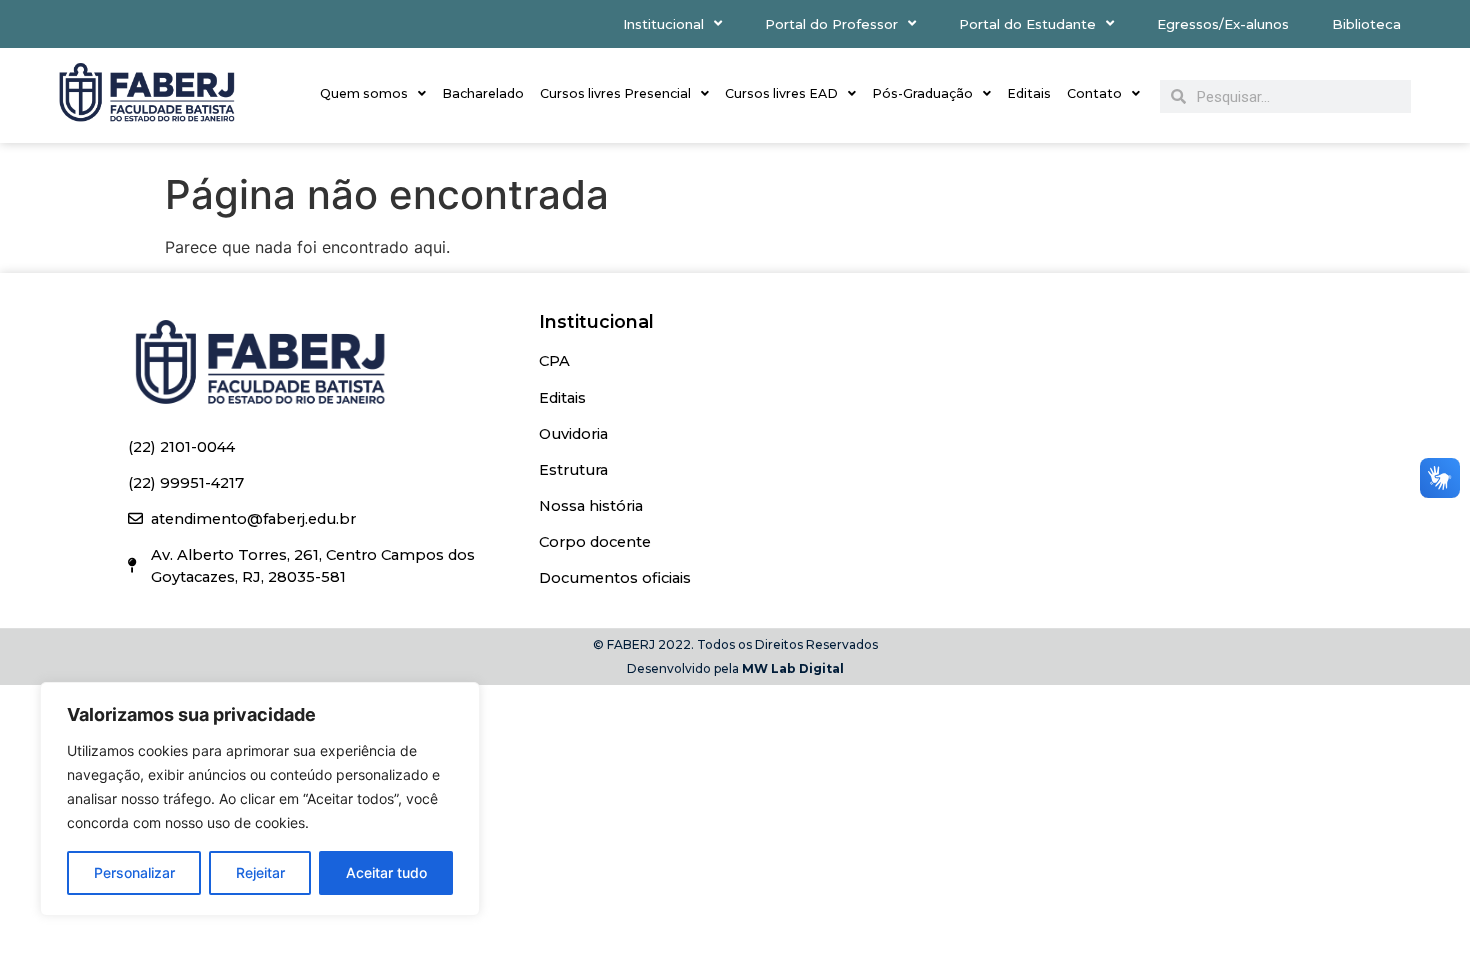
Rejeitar (260, 872)
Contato (1094, 93)
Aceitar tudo (386, 872)
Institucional (663, 24)
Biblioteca (1366, 24)
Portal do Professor (831, 24)
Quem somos (364, 93)
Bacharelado (483, 93)
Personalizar (134, 872)
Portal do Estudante (1027, 24)
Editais (1029, 93)
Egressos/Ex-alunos (1223, 24)
